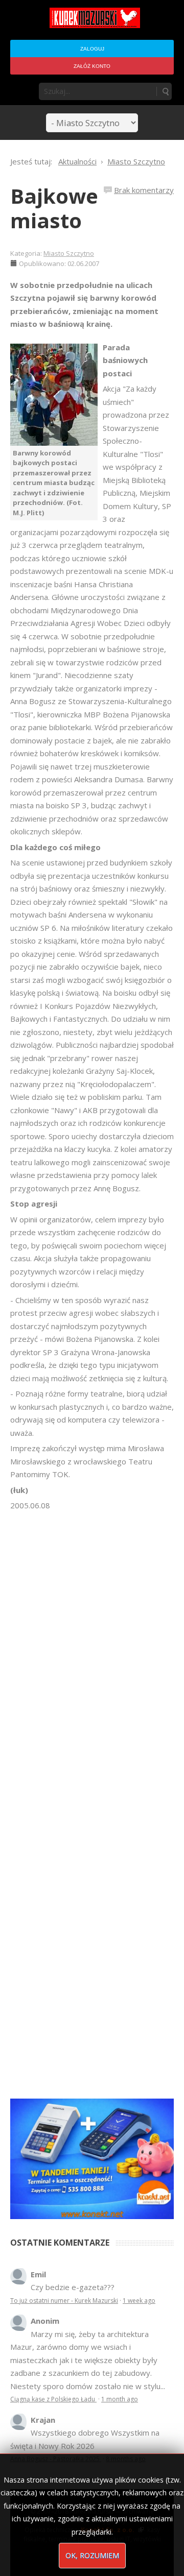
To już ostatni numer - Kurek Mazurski (64, 2301)
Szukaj (165, 91)
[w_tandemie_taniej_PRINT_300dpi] (92, 2158)
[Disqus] (92, 1655)
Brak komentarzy (144, 190)
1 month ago (120, 2399)
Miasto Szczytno (69, 253)
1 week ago (139, 2301)
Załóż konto (92, 66)
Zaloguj (92, 49)
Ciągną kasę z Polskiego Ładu (53, 2399)
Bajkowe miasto (54, 208)
